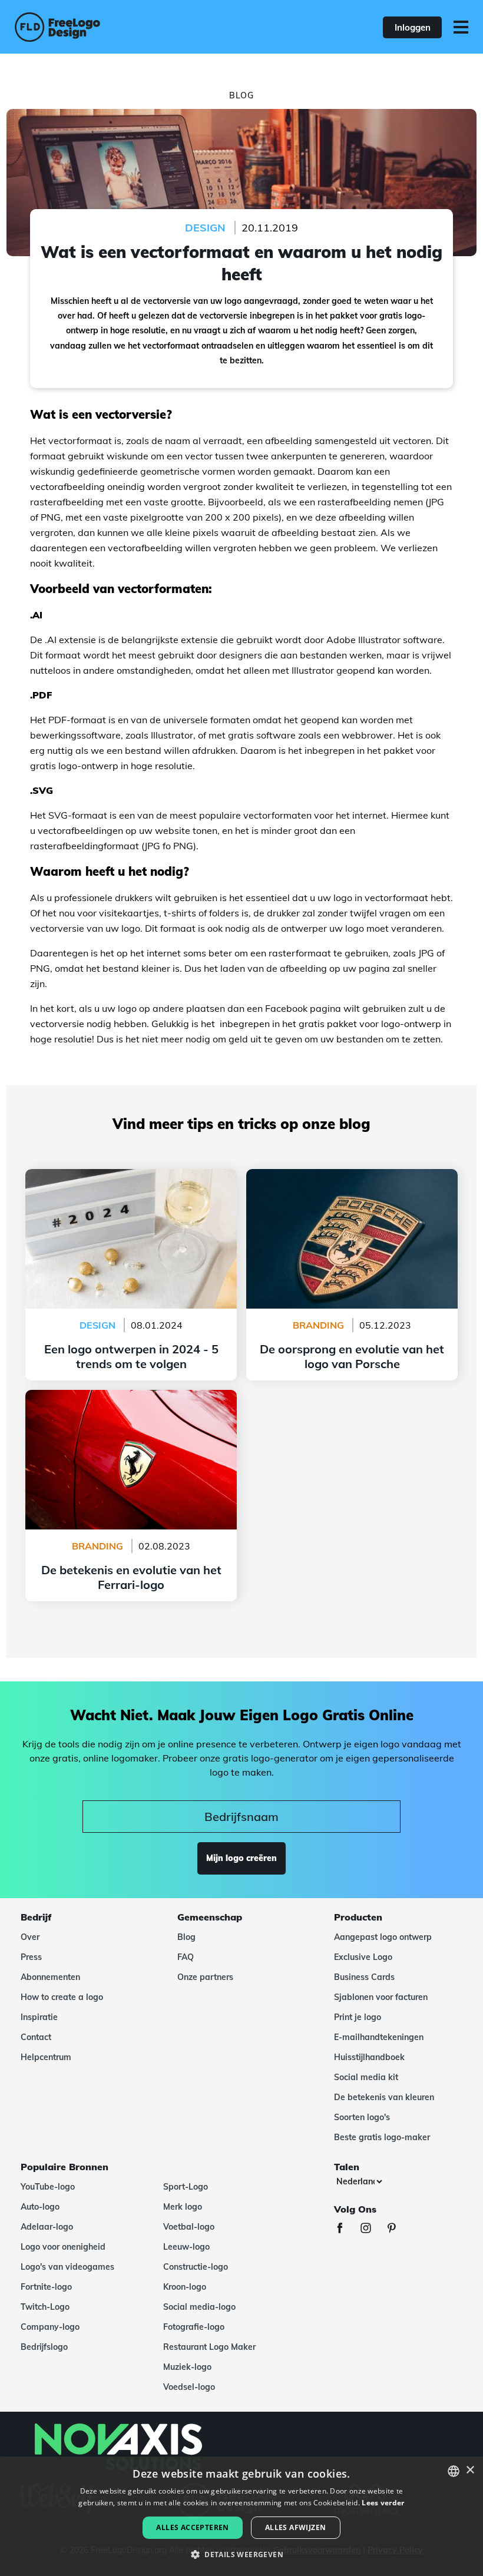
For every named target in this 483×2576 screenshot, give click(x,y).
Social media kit (366, 2077)
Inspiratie (39, 2017)
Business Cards (364, 1977)
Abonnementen (50, 1977)
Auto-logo (40, 2207)
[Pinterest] (398, 2229)
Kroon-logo (185, 2287)
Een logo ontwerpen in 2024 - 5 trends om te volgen (131, 1183)
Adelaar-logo (47, 2227)
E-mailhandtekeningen (379, 2037)
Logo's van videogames (67, 2267)
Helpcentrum (46, 2057)
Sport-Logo (186, 2187)
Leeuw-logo (186, 2247)
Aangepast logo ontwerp (383, 1937)
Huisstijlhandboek (369, 2057)
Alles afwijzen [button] (296, 2527)
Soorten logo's (362, 2117)
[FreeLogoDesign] (105, 27)
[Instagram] (372, 2229)
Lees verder (383, 2503)
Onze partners (205, 1977)
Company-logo (50, 2327)
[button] (241, 2555)
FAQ (186, 1957)
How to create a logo (62, 1997)
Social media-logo (199, 2307)
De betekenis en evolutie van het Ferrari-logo (131, 1397)
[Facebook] (346, 2229)
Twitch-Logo (45, 2307)
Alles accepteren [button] (192, 2527)
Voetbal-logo (189, 2227)
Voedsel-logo (189, 2387)
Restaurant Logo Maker (209, 2347)
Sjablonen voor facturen (381, 1997)
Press (31, 1957)
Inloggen (413, 27)
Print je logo (358, 2017)
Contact (36, 2037)
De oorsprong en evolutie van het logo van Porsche (352, 1183)
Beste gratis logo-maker (382, 2137)
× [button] (470, 2470)
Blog (186, 1937)
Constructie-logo (196, 2267)
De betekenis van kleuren (384, 2097)
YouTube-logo (48, 2187)
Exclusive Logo (363, 1957)
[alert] (241, 2516)
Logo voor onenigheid (63, 2247)
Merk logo (183, 2207)
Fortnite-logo (46, 2287)
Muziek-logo (187, 2367)
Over (30, 1937)
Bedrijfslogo (44, 2347)
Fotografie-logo (194, 2327)
